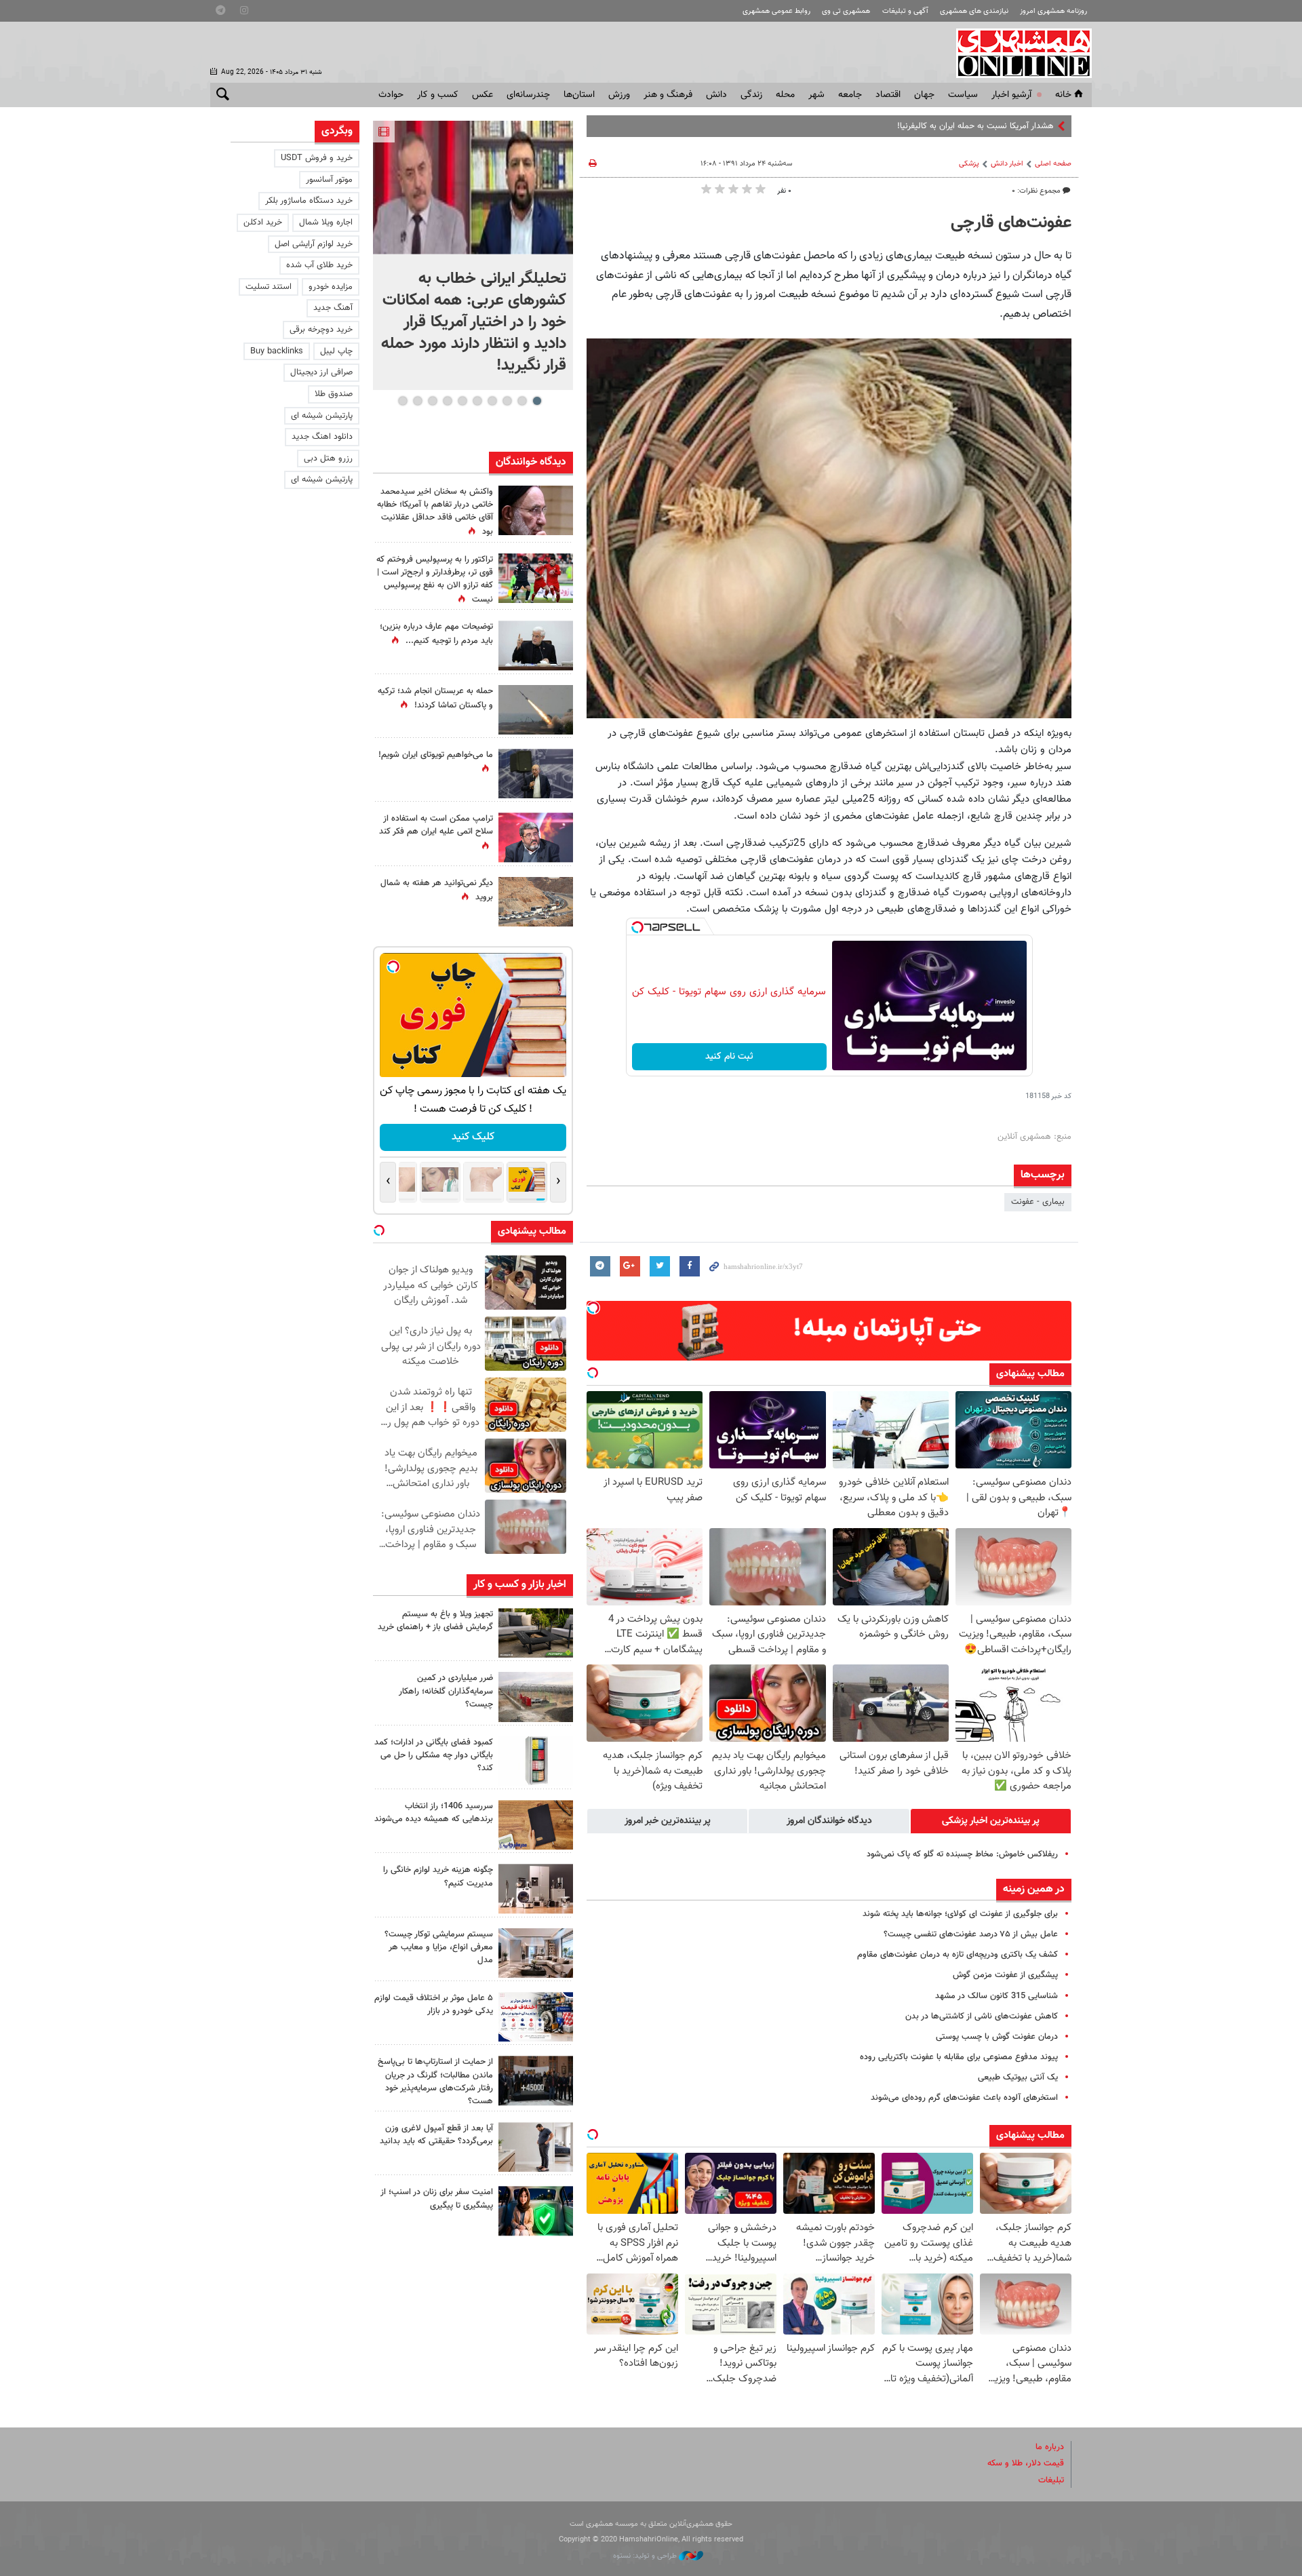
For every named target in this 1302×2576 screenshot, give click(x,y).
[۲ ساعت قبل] (473, 188)
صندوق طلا (334, 394)
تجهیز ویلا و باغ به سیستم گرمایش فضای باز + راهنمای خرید (435, 1621)
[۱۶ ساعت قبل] (536, 510)
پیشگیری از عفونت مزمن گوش (1005, 1975)
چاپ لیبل (336, 351)
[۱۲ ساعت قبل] (536, 2081)
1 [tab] (537, 401)
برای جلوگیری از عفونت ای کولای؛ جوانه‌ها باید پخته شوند (960, 1914)
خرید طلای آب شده (319, 265)
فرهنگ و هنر (668, 95)
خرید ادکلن (263, 222)
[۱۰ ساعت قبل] (536, 645)
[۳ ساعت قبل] (536, 774)
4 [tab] (492, 401)
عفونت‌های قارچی (1011, 223)
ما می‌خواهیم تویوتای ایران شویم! (436, 755)
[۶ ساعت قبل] (536, 1633)
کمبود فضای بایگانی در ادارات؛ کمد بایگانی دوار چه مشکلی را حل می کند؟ (434, 1755)
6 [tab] (462, 401)
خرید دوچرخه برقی (321, 330)
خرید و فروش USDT (317, 158)
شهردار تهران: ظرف (1022, 126)
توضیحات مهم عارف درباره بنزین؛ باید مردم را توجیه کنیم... (436, 634)
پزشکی (969, 164)
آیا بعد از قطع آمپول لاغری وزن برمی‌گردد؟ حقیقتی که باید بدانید (436, 2135)
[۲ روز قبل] (536, 2147)
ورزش (619, 95)
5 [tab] (477, 401)
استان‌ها (579, 95)
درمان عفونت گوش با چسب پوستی (997, 2037)
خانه (1063, 95)
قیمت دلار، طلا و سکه (1026, 2463)
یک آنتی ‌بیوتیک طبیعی (1018, 2077)
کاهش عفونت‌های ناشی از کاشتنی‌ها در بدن (982, 2016)
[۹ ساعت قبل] (536, 578)
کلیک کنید (473, 1137)
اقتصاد (888, 95)
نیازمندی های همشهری (974, 11)
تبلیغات (1051, 2480)
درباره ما (1050, 2447)
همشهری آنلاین (1017, 53)
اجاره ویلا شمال (326, 222)
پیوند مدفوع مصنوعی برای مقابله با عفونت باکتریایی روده (959, 2057)
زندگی (751, 95)
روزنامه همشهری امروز (1053, 11)
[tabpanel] (473, 255)
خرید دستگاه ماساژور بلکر (309, 201)
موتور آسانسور (329, 180)
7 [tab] (447, 401)
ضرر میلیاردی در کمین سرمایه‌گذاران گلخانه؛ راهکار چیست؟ (446, 1691)
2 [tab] (522, 401)
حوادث (391, 95)
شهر (816, 95)
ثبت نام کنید (729, 1057)
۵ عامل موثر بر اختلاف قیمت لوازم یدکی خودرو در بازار (434, 2005)
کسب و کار (438, 95)
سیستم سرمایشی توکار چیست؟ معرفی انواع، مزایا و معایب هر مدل (439, 1947)
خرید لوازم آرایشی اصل (314, 244)
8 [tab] (432, 401)
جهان (924, 95)
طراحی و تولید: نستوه (646, 2556)
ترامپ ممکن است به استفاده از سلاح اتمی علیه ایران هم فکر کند (436, 825)
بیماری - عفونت (1038, 1202)
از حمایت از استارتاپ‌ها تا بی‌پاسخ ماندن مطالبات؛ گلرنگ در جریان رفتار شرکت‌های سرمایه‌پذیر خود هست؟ (435, 2082)
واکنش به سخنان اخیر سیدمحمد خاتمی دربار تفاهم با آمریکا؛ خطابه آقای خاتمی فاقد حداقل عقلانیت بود (435, 512)
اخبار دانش (1007, 164)
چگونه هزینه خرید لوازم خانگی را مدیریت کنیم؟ (438, 1876)
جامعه (850, 95)
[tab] (991, 1821)
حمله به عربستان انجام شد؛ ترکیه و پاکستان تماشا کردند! (435, 698)
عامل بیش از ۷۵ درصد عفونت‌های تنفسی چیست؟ (971, 1934)
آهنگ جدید (333, 308)
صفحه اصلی (1053, 164)
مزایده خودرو (331, 287)
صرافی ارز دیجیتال (321, 372)
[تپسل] (637, 927)
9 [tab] (417, 401)
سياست (963, 95)
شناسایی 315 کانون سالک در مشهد (997, 1996)
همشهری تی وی (846, 11)
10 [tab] (403, 401)
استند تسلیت (269, 287)
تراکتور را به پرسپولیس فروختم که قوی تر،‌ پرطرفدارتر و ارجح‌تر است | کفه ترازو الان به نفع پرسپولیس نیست (435, 580)
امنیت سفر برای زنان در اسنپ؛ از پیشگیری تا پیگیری (437, 2199)
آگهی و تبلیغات (905, 11)
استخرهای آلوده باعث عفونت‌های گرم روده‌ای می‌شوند (964, 2098)
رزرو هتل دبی (328, 458)
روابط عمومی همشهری (776, 11)
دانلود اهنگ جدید (322, 437)
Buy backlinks (277, 351)
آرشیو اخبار (1011, 95)
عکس (482, 95)
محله (785, 95)
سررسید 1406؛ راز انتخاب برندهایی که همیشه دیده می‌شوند (434, 1813)
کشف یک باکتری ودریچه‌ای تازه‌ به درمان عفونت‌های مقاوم (958, 1955)
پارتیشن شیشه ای (322, 416)
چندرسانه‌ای (528, 95)
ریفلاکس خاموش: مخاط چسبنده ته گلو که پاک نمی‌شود (962, 1854)
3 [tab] (507, 401)
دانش (716, 95)
